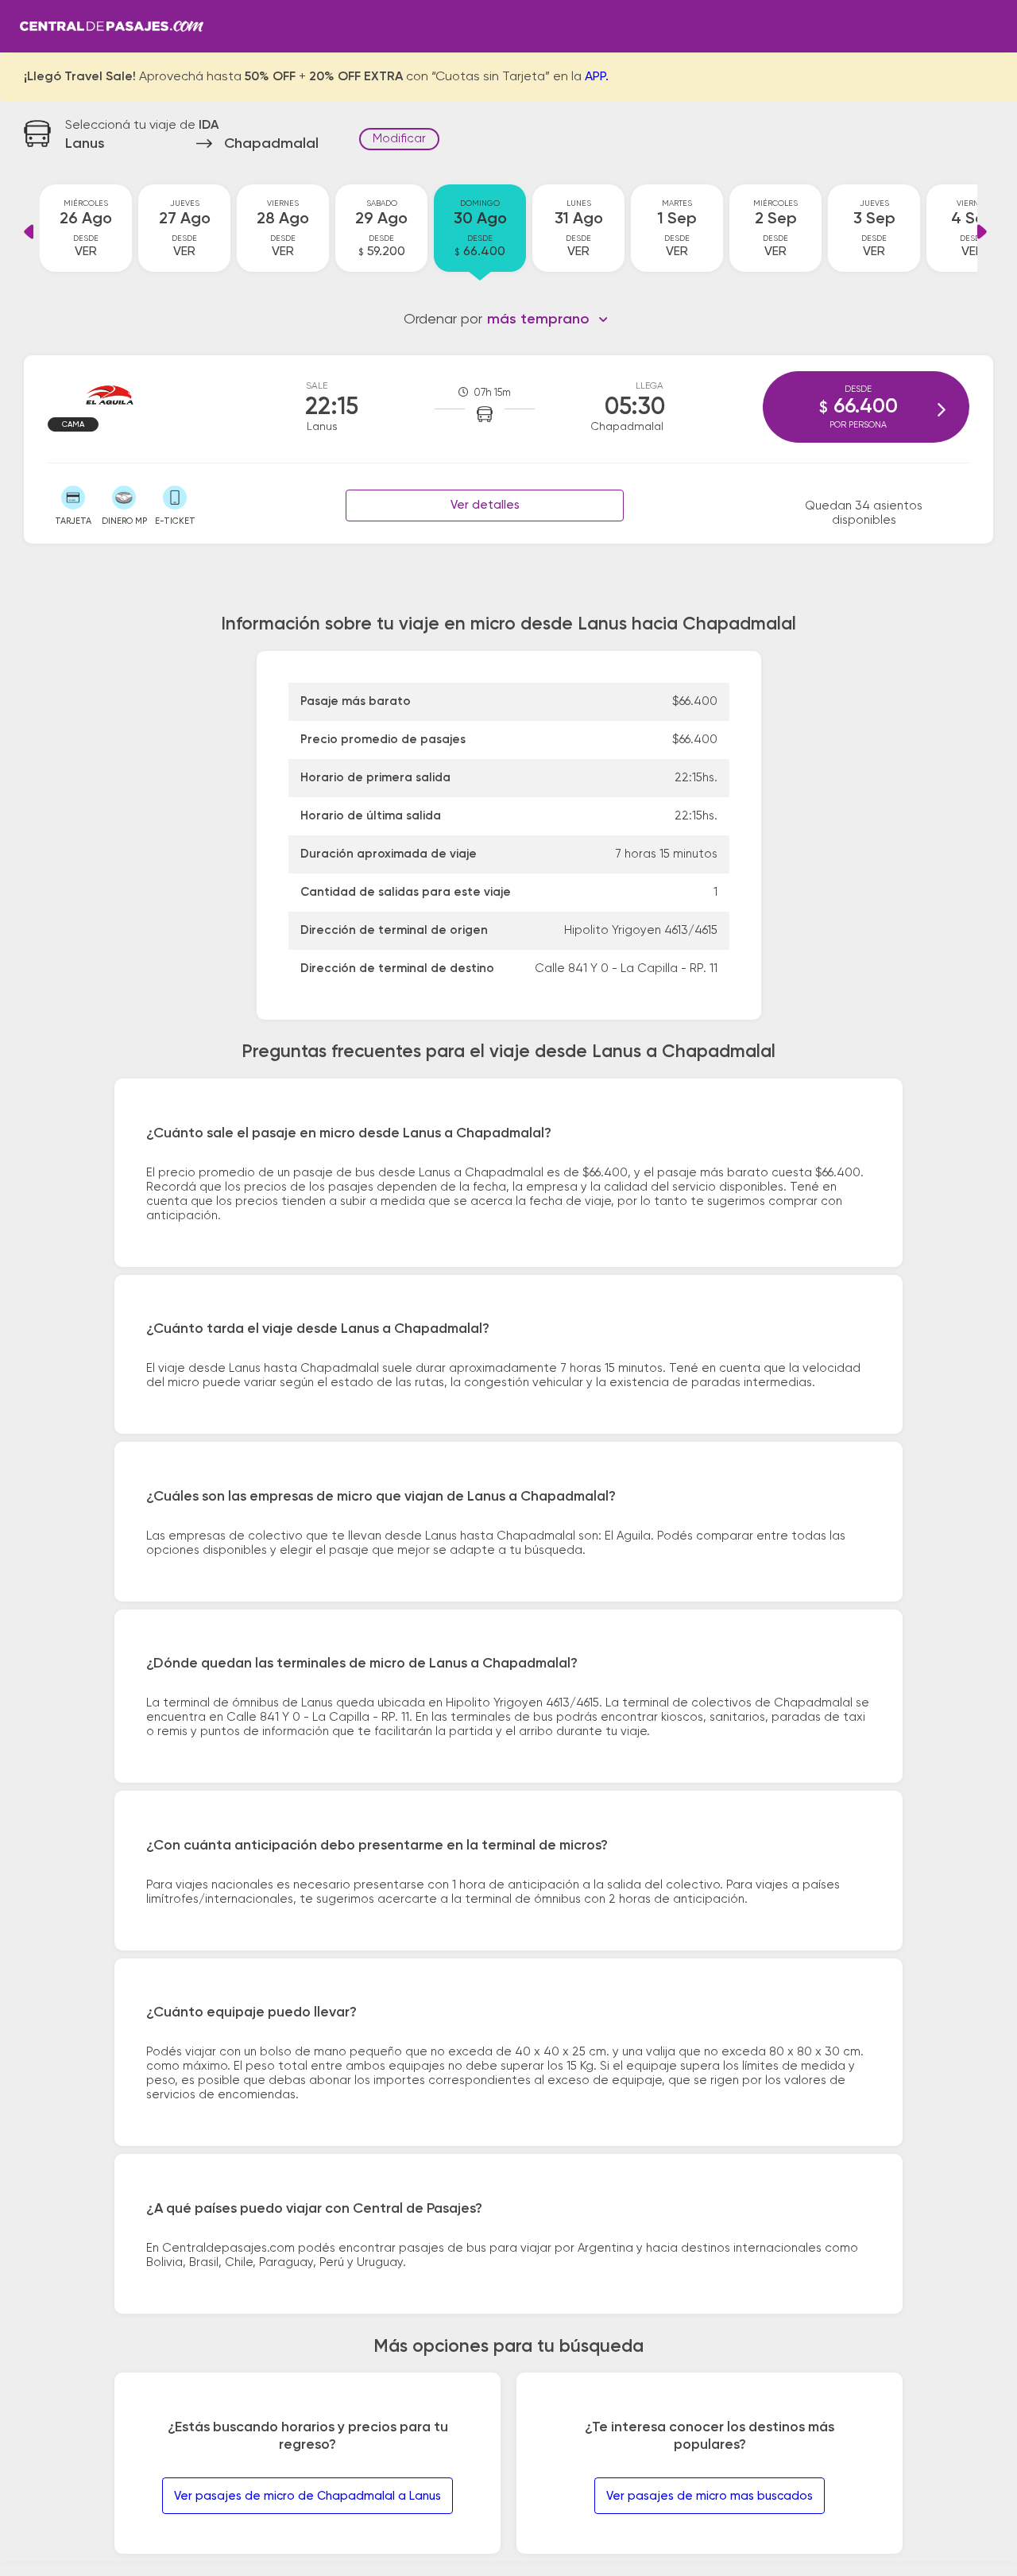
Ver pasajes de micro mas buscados (710, 2496)
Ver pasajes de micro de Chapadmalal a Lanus (307, 2496)
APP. (597, 77)
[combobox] (548, 320)
